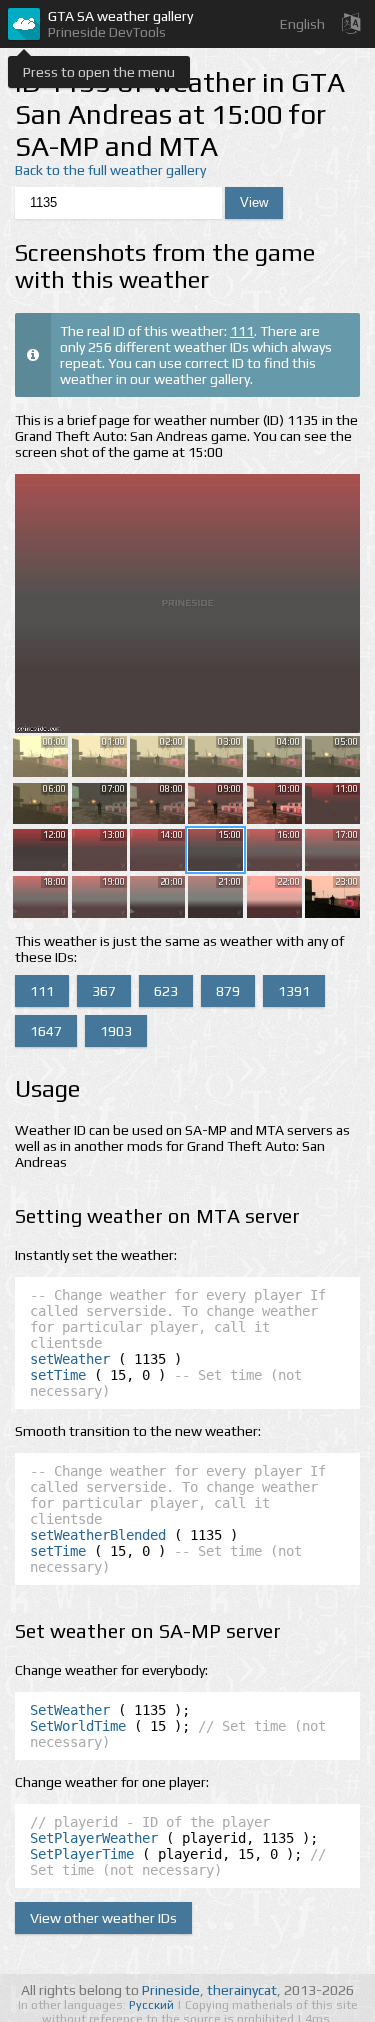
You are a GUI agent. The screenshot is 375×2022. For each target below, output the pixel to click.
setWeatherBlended (98, 1535)
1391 (294, 991)
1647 (46, 1031)
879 (228, 991)
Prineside (171, 1990)
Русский (153, 2005)
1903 (116, 1031)
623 (166, 991)
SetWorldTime (78, 1726)
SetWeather (70, 1710)
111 (242, 331)
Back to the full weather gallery (110, 170)
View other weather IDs (103, 1918)
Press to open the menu (99, 72)
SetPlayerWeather (94, 1838)
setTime (58, 1375)
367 (104, 991)
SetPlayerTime (82, 1854)
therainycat (242, 1990)
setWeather (70, 1359)
